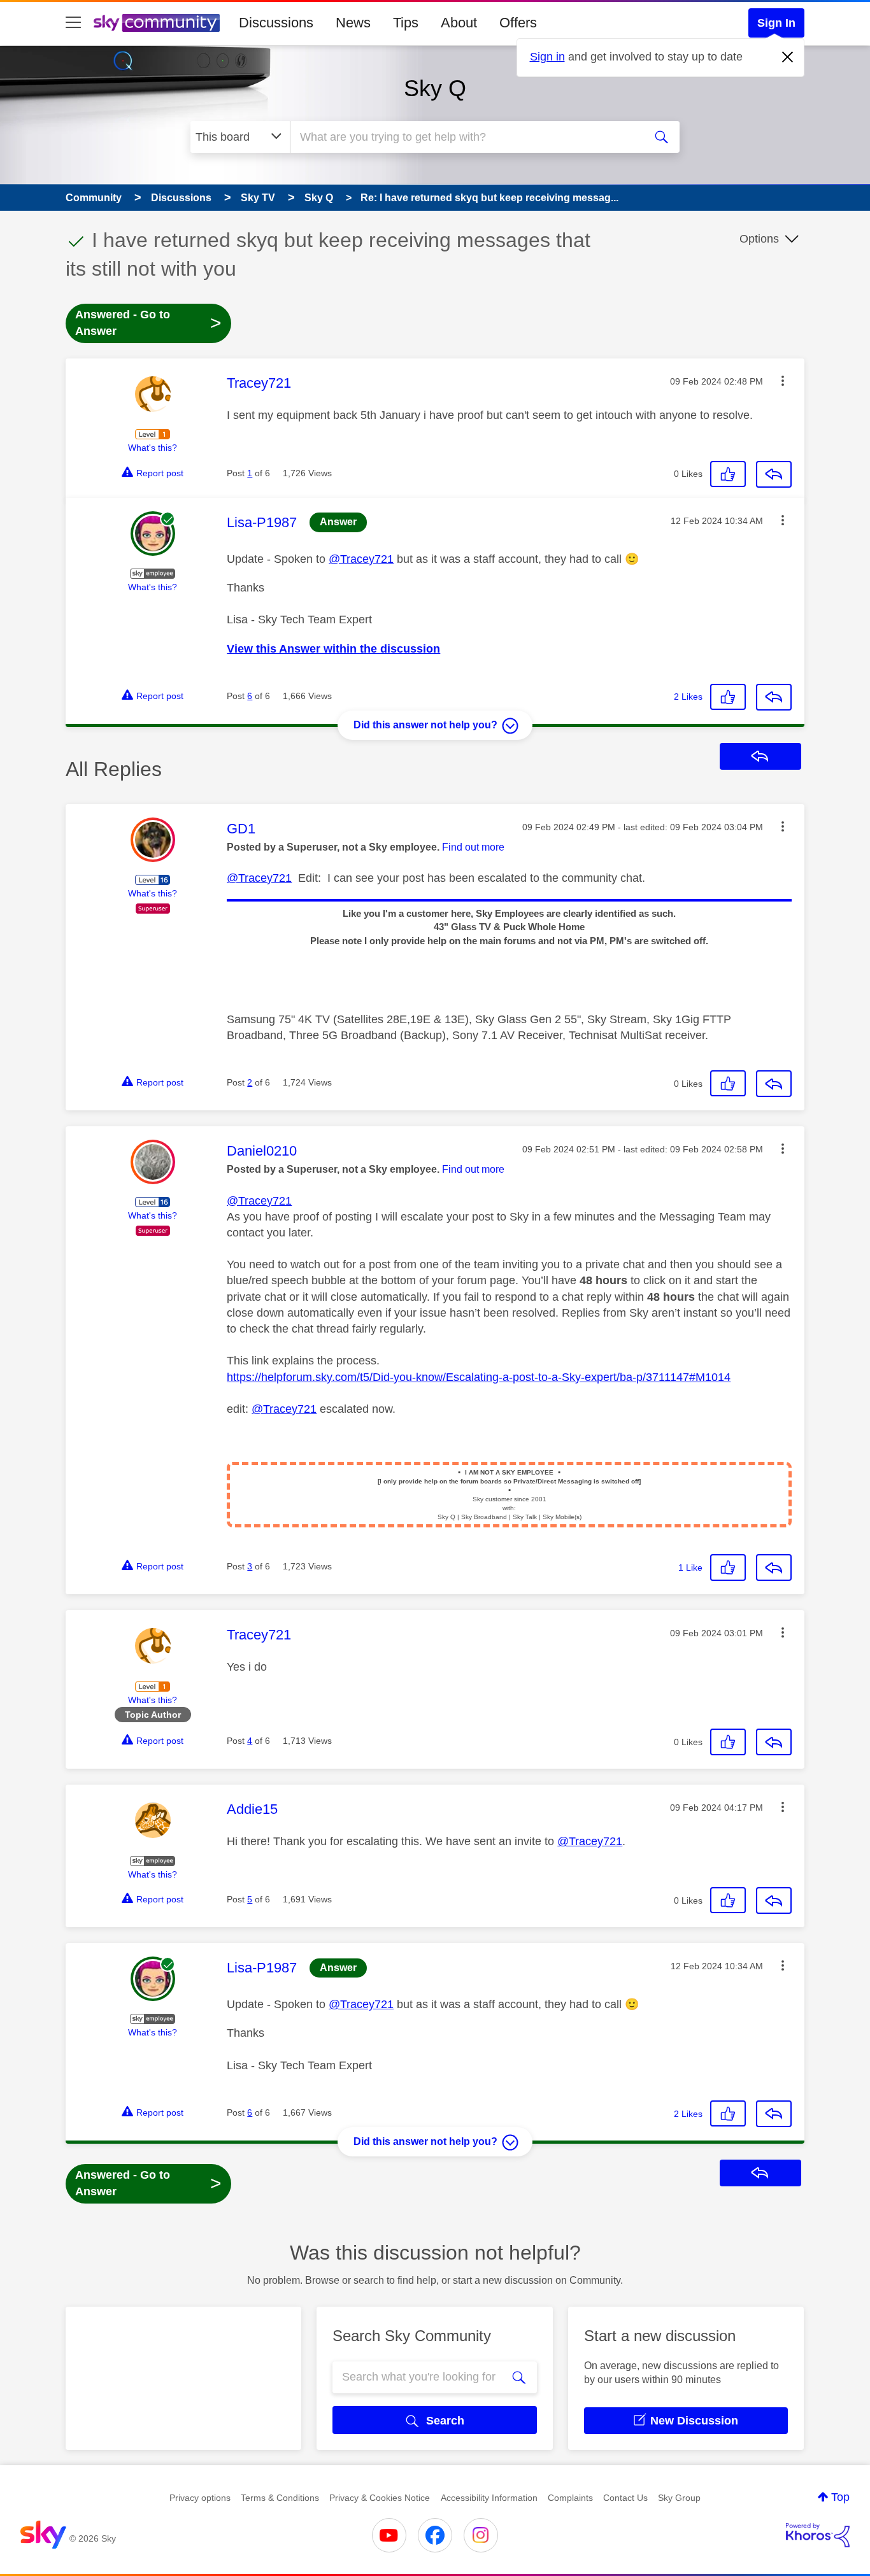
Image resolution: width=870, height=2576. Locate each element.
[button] (783, 381)
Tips (406, 23)
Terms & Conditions (280, 2498)
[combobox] (466, 137)
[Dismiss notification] (788, 57)
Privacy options (200, 2498)
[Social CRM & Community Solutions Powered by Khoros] (818, 2535)
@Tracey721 (361, 559)
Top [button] (840, 2497)
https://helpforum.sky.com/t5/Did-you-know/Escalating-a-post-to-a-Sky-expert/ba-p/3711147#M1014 (479, 1377)
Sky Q (435, 88)
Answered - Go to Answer (148, 323)
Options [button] (759, 239)
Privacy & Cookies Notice (380, 2498)
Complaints (570, 2498)
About (459, 23)
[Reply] (774, 474)
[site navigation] (73, 23)
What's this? (153, 448)
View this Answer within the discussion (333, 649)
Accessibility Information (489, 2498)
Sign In (776, 23)
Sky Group (679, 2498)
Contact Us (625, 2498)
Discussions (276, 23)
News (353, 23)
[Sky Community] (157, 23)
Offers (518, 23)
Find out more (473, 847)
